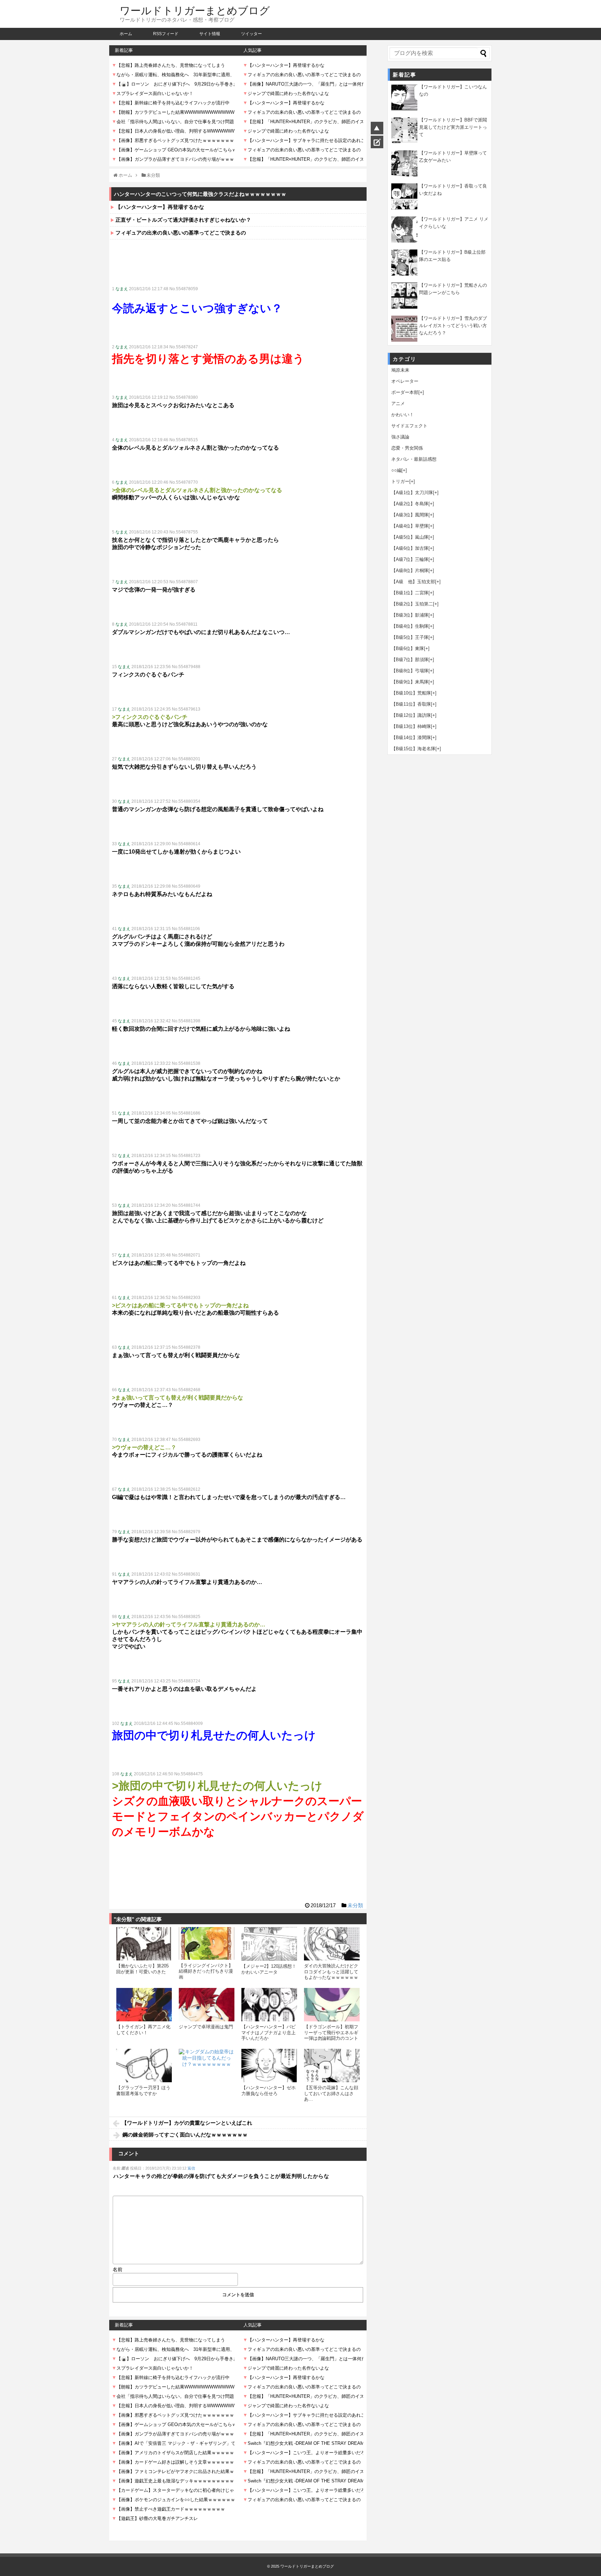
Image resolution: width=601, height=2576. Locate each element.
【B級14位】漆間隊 (411, 738)
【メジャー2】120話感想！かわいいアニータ (269, 1969)
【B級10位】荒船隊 (411, 693)
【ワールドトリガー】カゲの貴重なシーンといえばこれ (187, 2123)
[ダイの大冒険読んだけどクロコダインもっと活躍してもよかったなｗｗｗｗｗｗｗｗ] (332, 1944)
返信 (191, 2168)
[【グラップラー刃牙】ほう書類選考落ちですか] (144, 2066)
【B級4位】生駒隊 (410, 626)
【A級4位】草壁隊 (410, 526)
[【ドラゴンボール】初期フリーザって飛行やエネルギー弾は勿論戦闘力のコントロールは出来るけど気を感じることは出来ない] (332, 2005)
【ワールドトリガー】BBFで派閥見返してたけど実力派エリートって (453, 127)
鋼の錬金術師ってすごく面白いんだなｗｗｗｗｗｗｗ (185, 2135)
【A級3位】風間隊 (410, 515)
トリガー (400, 481)
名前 (118, 2269)
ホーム (126, 34)
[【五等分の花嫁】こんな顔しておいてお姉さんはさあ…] (332, 2066)
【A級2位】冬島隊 (410, 504)
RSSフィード (166, 34)
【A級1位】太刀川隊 (412, 493)
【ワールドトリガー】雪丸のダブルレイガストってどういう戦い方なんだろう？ (453, 326)
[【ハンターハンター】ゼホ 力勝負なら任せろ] (269, 2066)
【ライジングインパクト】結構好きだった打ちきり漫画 (206, 1971)
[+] (421, 392)
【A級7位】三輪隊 (410, 559)
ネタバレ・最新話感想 (414, 459)
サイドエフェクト (409, 426)
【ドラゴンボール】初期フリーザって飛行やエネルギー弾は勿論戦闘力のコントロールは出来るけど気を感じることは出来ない (331, 2038)
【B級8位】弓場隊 (410, 671)
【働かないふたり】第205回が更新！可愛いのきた (142, 1969)
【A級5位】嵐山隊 (410, 537)
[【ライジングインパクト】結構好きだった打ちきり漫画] (207, 1943)
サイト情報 (210, 34)
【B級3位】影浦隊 (410, 615)
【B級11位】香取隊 (411, 704)
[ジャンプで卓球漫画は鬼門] (207, 2005)
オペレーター (405, 381)
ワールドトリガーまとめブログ (195, 11)
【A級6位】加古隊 (410, 548)
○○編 (396, 470)
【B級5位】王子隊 (410, 637)
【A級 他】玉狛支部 (413, 582)
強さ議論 (400, 437)
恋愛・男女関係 (407, 448)
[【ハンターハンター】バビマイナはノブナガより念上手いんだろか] (269, 2005)
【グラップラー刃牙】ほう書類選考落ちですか (143, 2090)
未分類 (355, 1905)
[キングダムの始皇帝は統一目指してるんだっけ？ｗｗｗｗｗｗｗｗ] (207, 2077)
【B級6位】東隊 (408, 648)
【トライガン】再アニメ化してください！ (143, 2030)
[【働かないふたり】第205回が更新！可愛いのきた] (144, 1944)
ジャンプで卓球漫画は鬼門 (206, 2027)
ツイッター (251, 34)
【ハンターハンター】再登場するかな (160, 207)
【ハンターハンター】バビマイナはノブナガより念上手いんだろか (269, 2032)
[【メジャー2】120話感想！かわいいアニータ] (269, 1944)
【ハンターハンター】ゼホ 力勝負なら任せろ (269, 2090)
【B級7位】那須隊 (410, 660)
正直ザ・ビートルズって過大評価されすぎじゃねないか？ (183, 220)
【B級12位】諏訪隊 (411, 715)
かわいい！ (403, 415)
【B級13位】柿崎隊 (411, 726)
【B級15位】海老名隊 (413, 749)
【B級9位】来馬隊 (410, 682)
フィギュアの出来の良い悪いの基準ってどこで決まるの (181, 233)
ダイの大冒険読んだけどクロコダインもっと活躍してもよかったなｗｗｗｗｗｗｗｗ (331, 1974)
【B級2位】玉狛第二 (412, 604)
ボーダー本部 (405, 392)
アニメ (398, 403)
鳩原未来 (400, 370)
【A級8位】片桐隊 (410, 570)
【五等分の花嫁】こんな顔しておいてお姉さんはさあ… (331, 2093)
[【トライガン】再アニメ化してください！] (144, 2005)
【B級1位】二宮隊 (410, 593)
